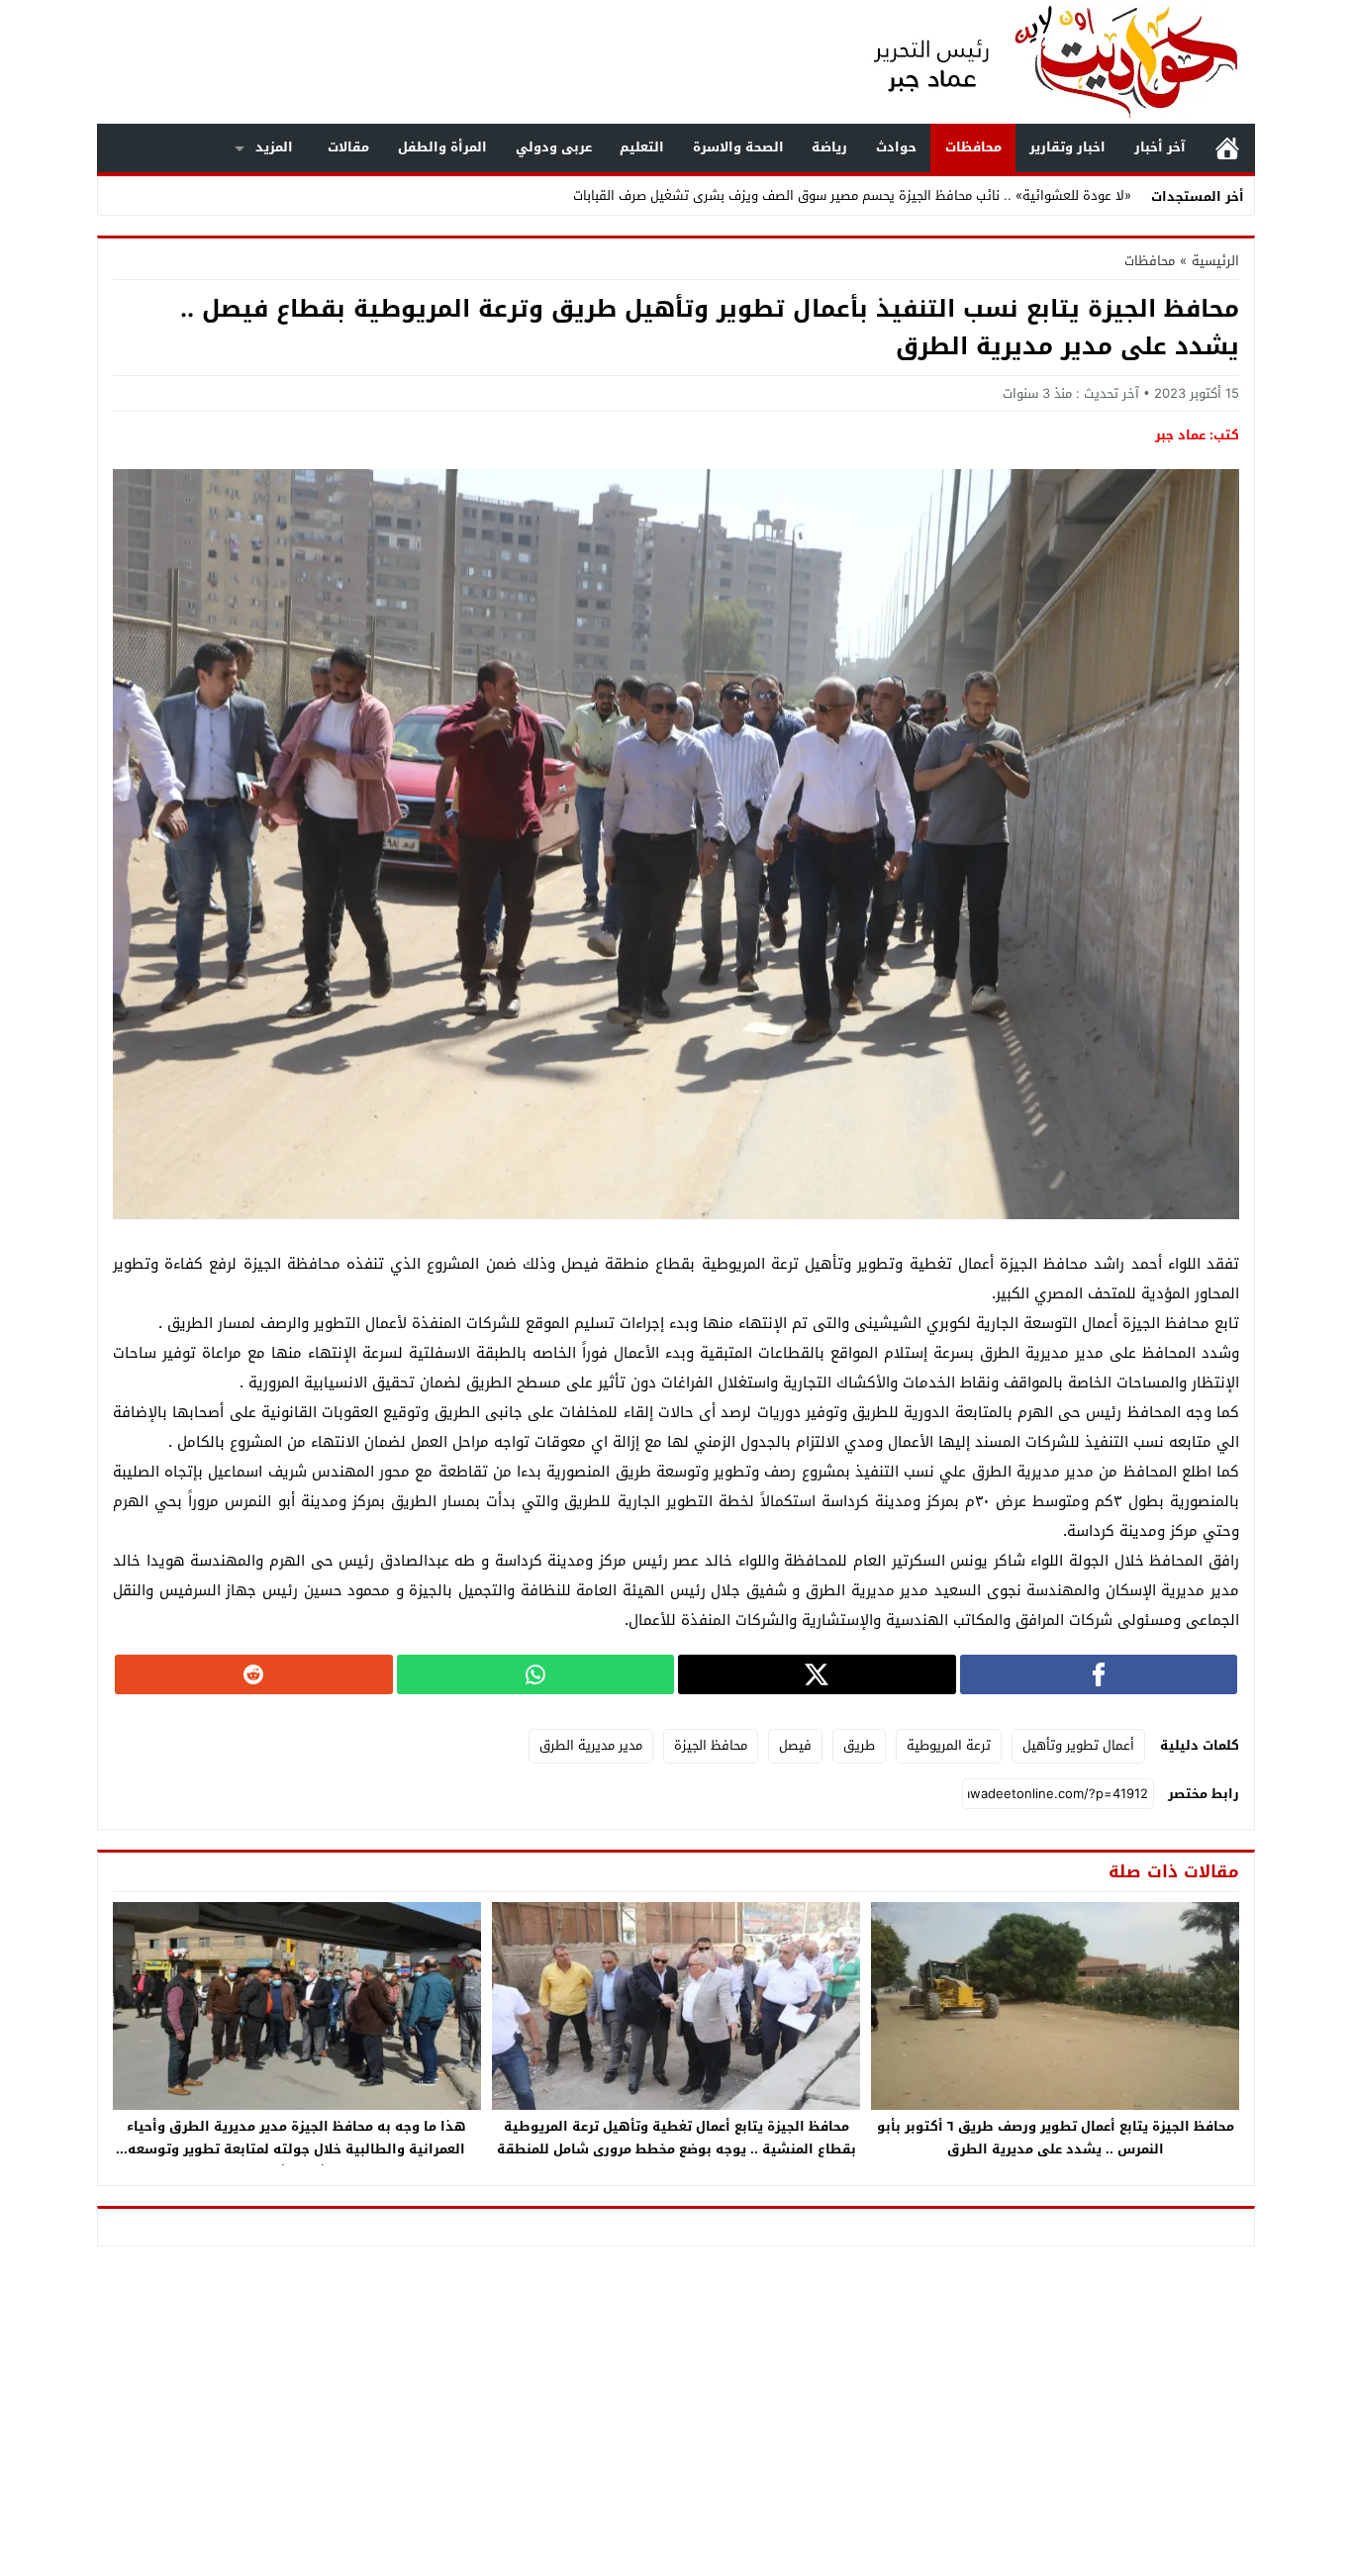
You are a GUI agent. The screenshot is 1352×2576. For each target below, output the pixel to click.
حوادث (896, 147)
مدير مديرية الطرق (591, 1745)
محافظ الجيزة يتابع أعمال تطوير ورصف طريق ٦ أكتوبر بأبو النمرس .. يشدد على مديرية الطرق (1056, 2138)
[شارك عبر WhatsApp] (536, 1674)
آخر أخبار (1160, 147)
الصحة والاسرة (738, 147)
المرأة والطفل (442, 147)
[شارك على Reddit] (254, 1674)
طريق (859, 1745)
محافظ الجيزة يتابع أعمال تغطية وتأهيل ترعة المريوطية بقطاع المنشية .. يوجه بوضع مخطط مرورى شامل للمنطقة (676, 2138)
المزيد (274, 147)
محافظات (973, 147)
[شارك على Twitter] (817, 1674)
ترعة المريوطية (949, 1745)
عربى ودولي (554, 147)
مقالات (348, 147)
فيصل (795, 1745)
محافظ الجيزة (711, 1745)
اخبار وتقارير (1067, 147)
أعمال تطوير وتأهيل (1078, 1745)
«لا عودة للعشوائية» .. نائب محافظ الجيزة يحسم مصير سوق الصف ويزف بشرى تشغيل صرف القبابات (852, 195)
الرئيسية (1227, 148)
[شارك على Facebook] (1099, 1674)
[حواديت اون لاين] (1036, 62)
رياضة (829, 147)
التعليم (642, 147)
